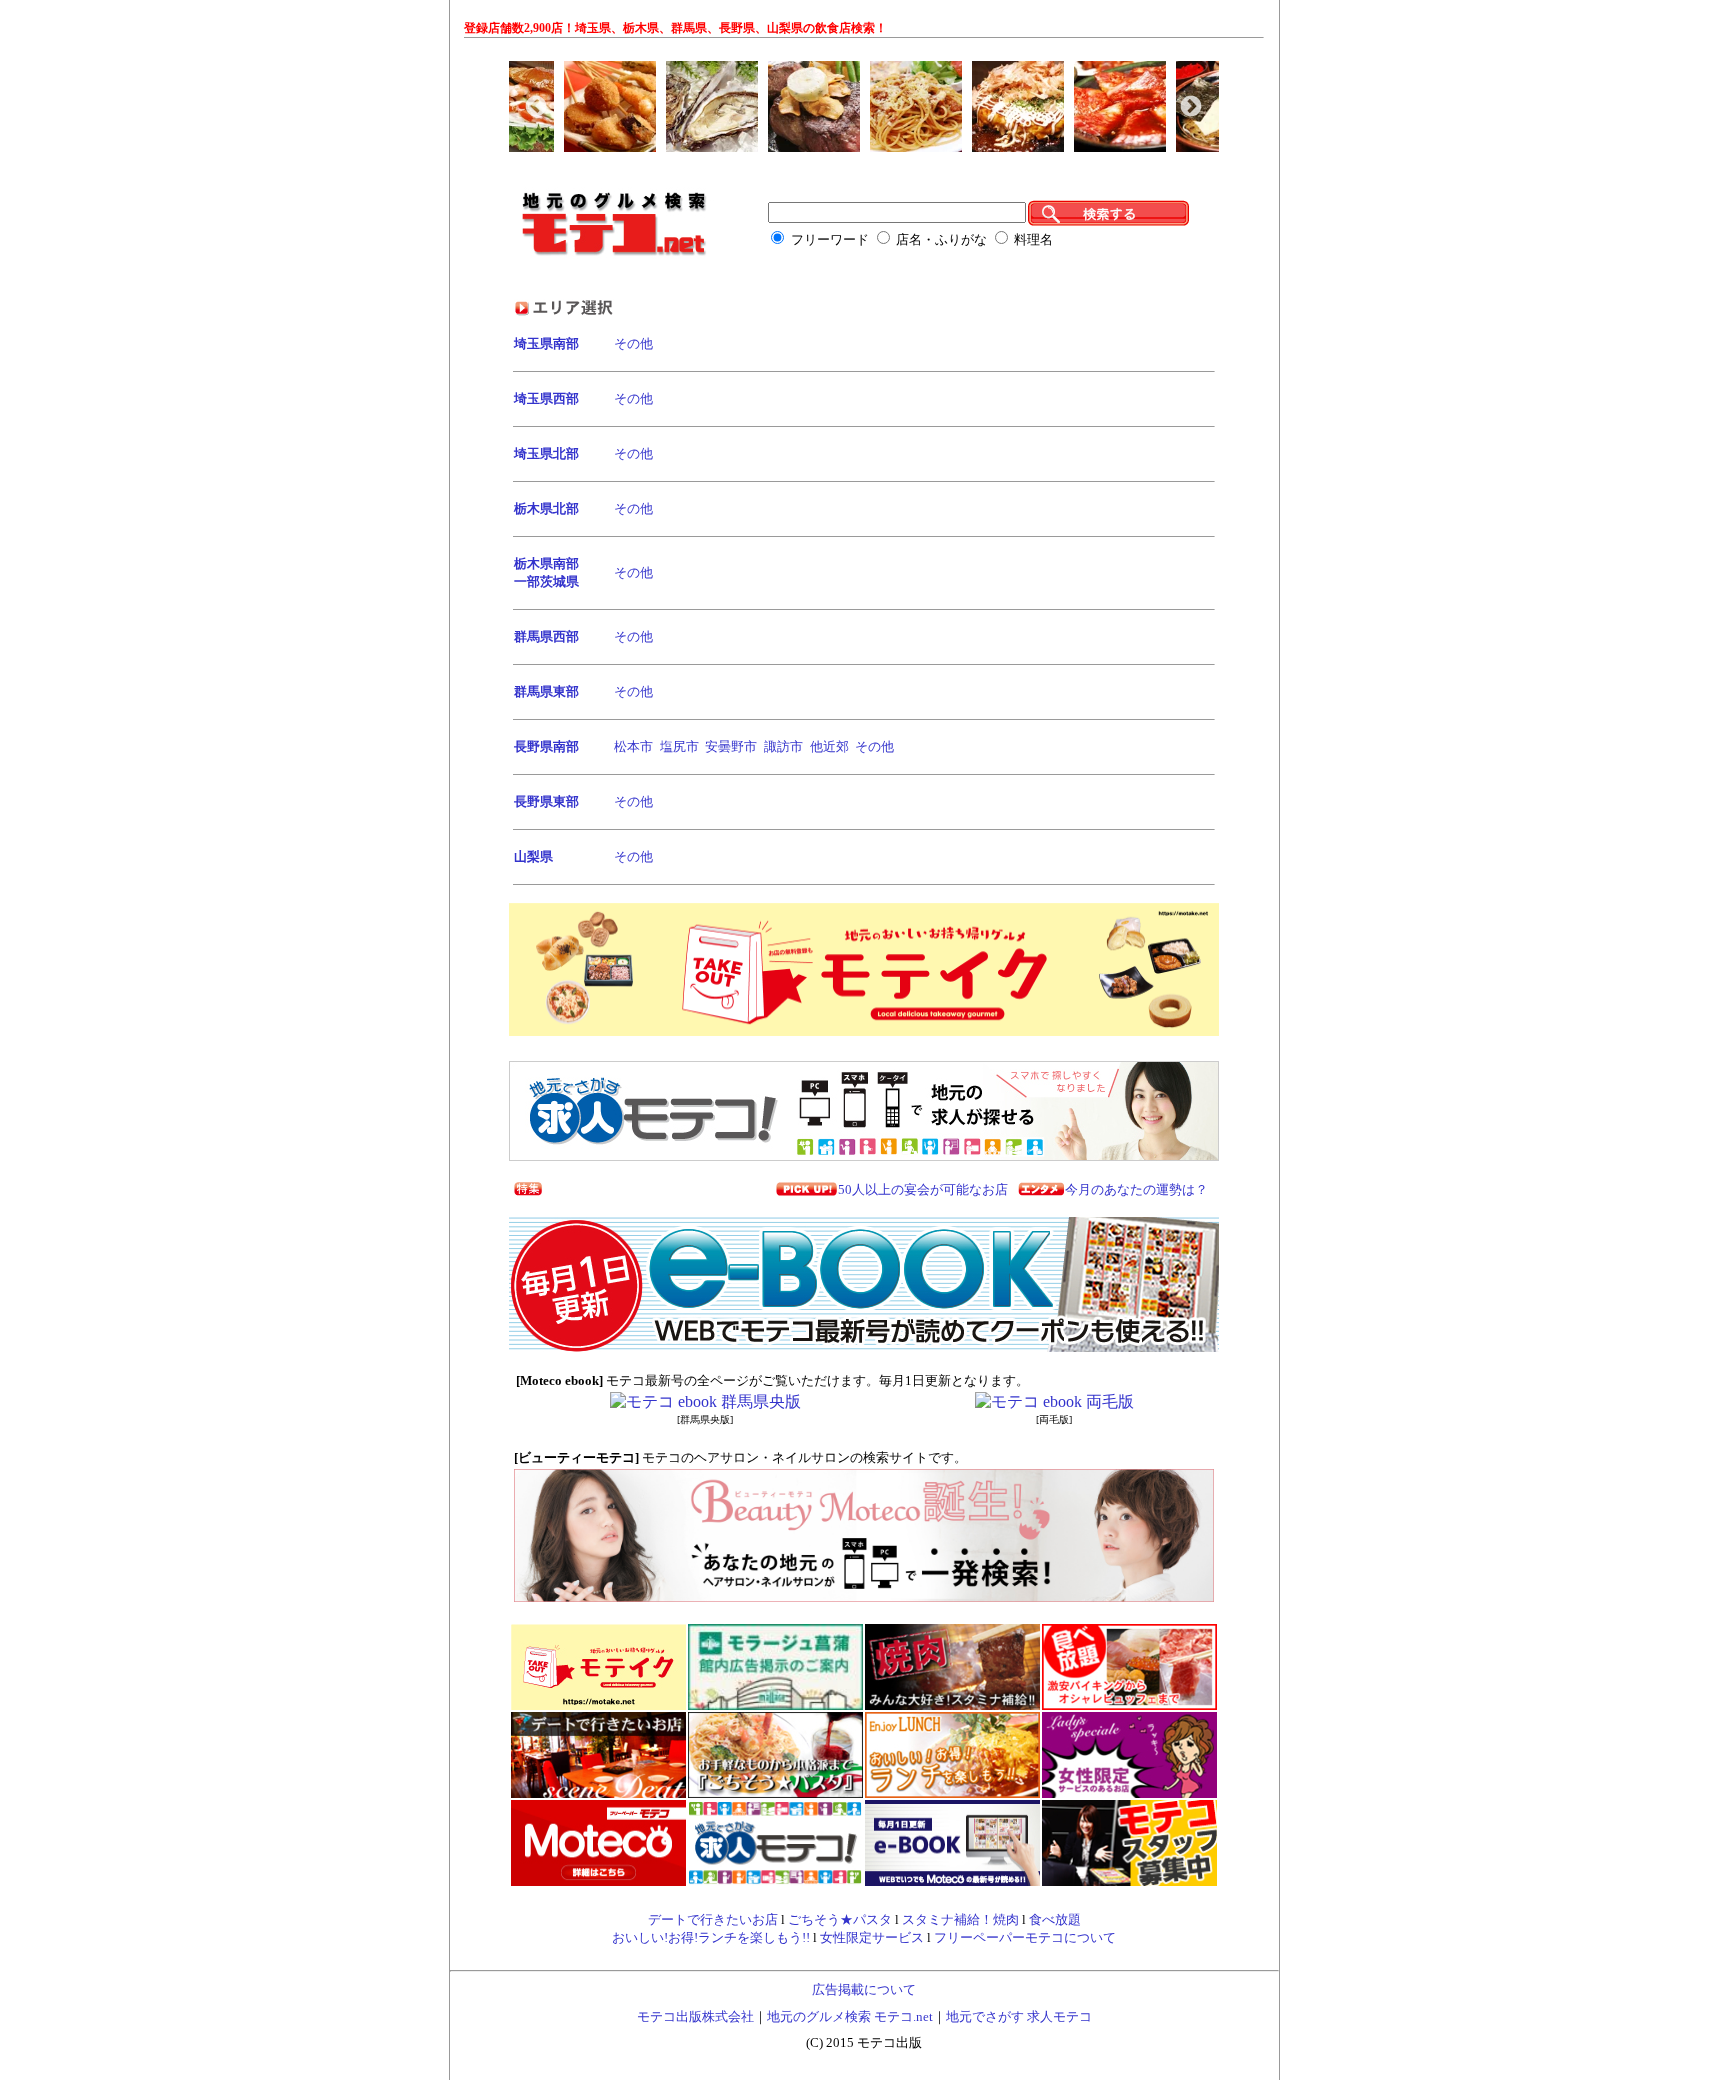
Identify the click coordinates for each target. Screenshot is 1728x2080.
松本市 (633, 746)
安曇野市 (731, 746)
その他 (633, 343)
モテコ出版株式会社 (695, 2016)
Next (1189, 105)
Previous (534, 105)
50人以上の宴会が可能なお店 (923, 1189)
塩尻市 (679, 746)
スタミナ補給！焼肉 (960, 1919)
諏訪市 (783, 746)
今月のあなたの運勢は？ (1136, 1189)
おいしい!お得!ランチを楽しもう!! (711, 1937)
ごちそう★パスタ (840, 1919)
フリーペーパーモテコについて (1025, 1937)
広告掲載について (864, 1989)
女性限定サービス (872, 1937)
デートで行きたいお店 (713, 1919)
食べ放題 (1055, 1919)
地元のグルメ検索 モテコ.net (850, 2016)
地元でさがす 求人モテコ (1019, 2016)
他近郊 (829, 746)
